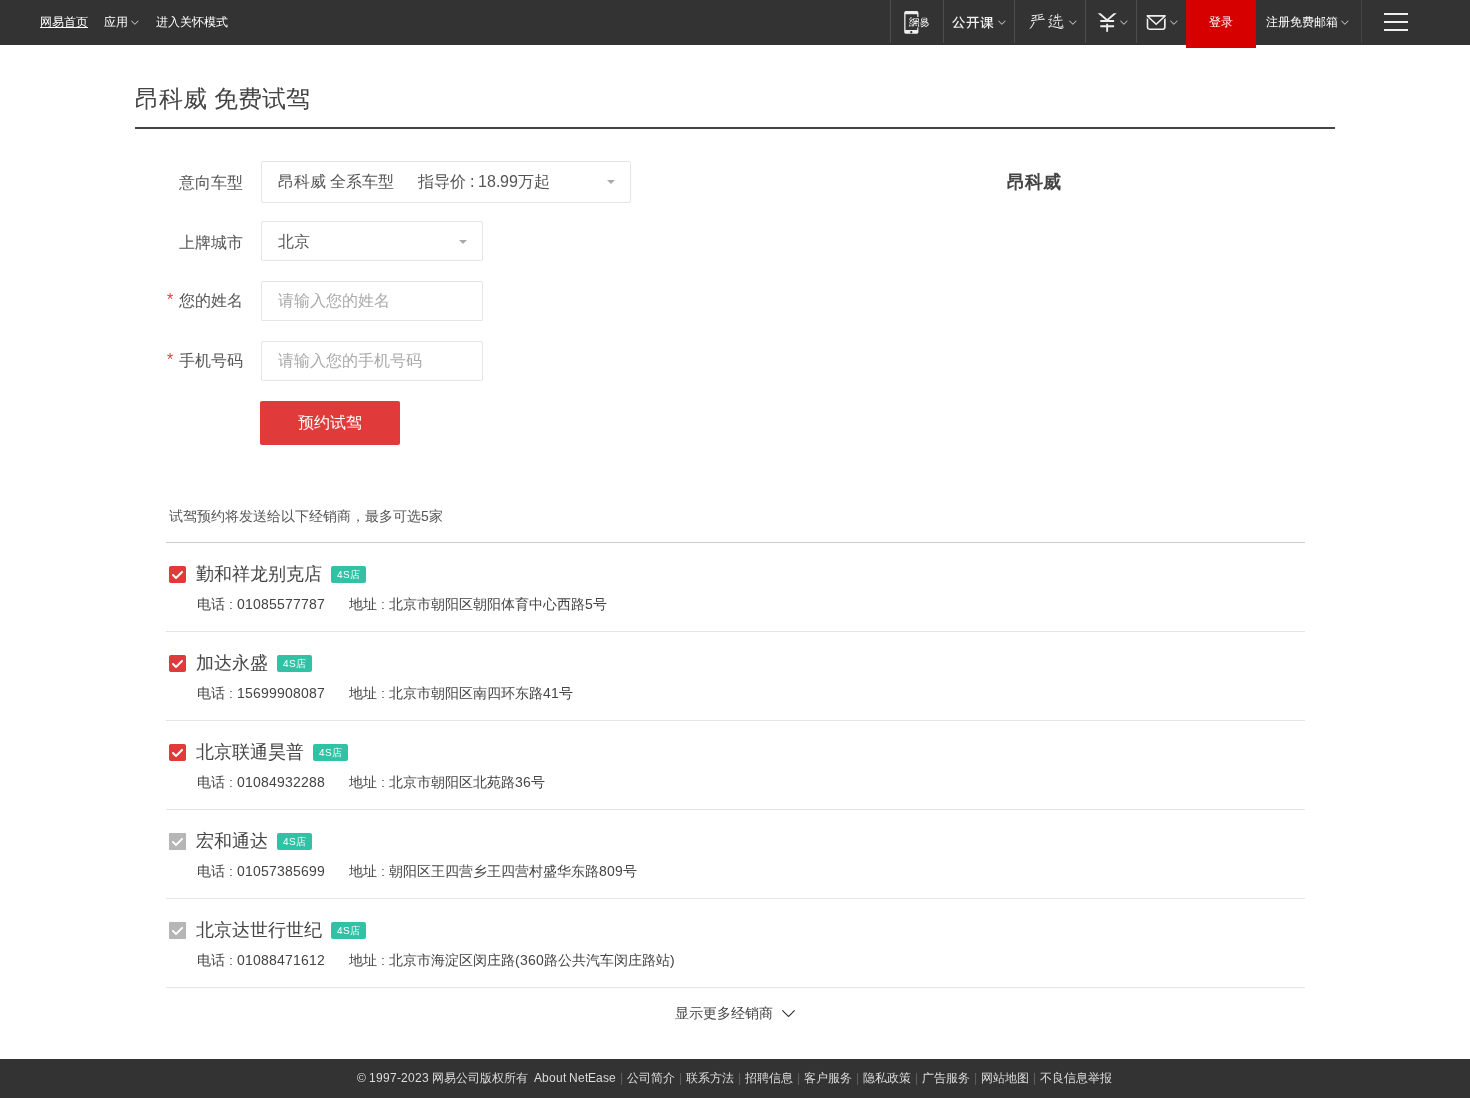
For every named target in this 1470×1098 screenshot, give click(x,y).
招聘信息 (769, 1078)
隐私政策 (887, 1078)
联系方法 (710, 1078)
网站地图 (1005, 1078)
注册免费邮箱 (1302, 22)
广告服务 (946, 1078)
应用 (116, 22)
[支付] (1110, 21)
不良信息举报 (1076, 1078)
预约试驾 (330, 422)
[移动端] (916, 21)
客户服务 (828, 1078)
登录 (1221, 22)
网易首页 (64, 22)
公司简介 (651, 1078)
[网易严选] (1049, 21)
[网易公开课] (978, 21)
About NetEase (575, 1078)
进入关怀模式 (192, 22)
